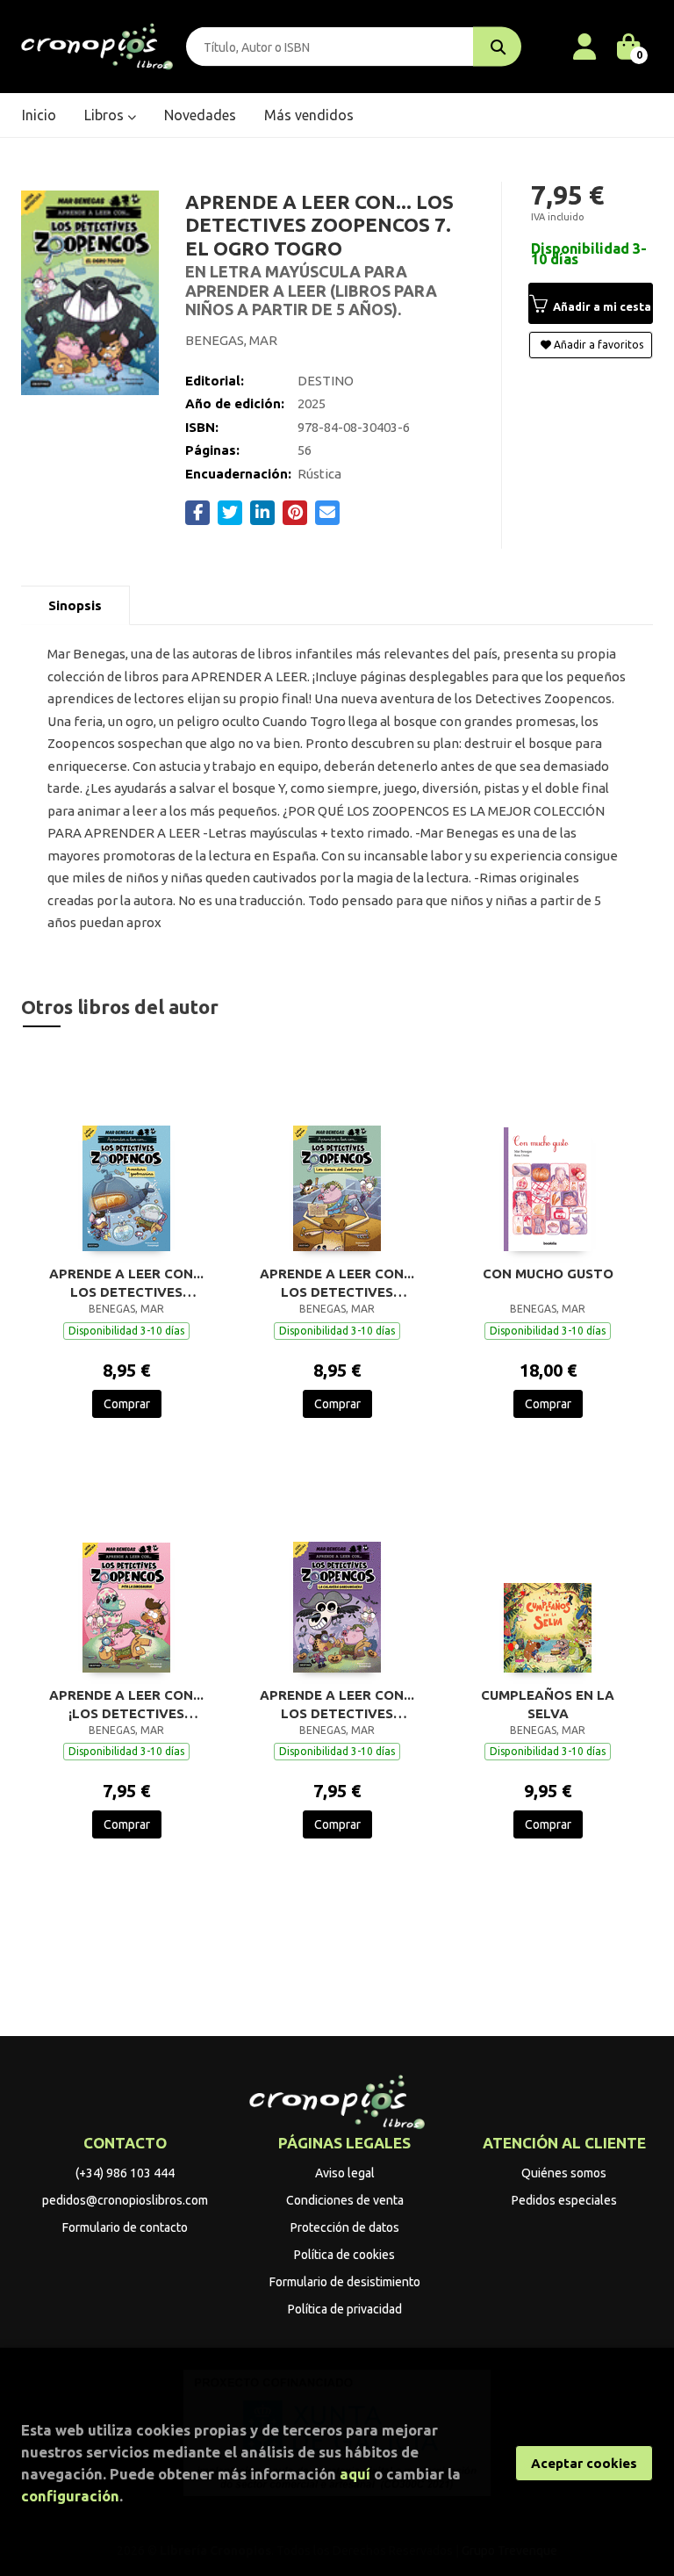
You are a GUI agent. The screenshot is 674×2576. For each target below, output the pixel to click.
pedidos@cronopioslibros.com (125, 2200)
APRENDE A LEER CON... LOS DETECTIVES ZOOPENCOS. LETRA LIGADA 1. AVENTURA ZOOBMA (126, 1283)
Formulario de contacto (125, 2227)
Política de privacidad (345, 2309)
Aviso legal (345, 2173)
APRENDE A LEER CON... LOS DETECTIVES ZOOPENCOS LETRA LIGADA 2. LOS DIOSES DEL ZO (337, 1283)
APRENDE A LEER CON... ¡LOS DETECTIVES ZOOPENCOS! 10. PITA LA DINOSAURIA (126, 1704)
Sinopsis (75, 605)
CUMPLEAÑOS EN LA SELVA (548, 1704)
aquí (355, 2474)
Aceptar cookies (584, 2463)
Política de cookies (344, 2255)
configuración (70, 2496)
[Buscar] (497, 47)
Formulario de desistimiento (345, 2282)
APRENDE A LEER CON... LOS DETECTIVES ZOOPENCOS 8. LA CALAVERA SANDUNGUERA (337, 1704)
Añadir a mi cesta (601, 306)
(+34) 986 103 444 (125, 2173)
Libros (106, 115)
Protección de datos (345, 2227)
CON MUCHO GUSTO (548, 1274)
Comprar (127, 1404)
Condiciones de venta (345, 2200)
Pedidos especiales (564, 2200)
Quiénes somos (564, 2173)
